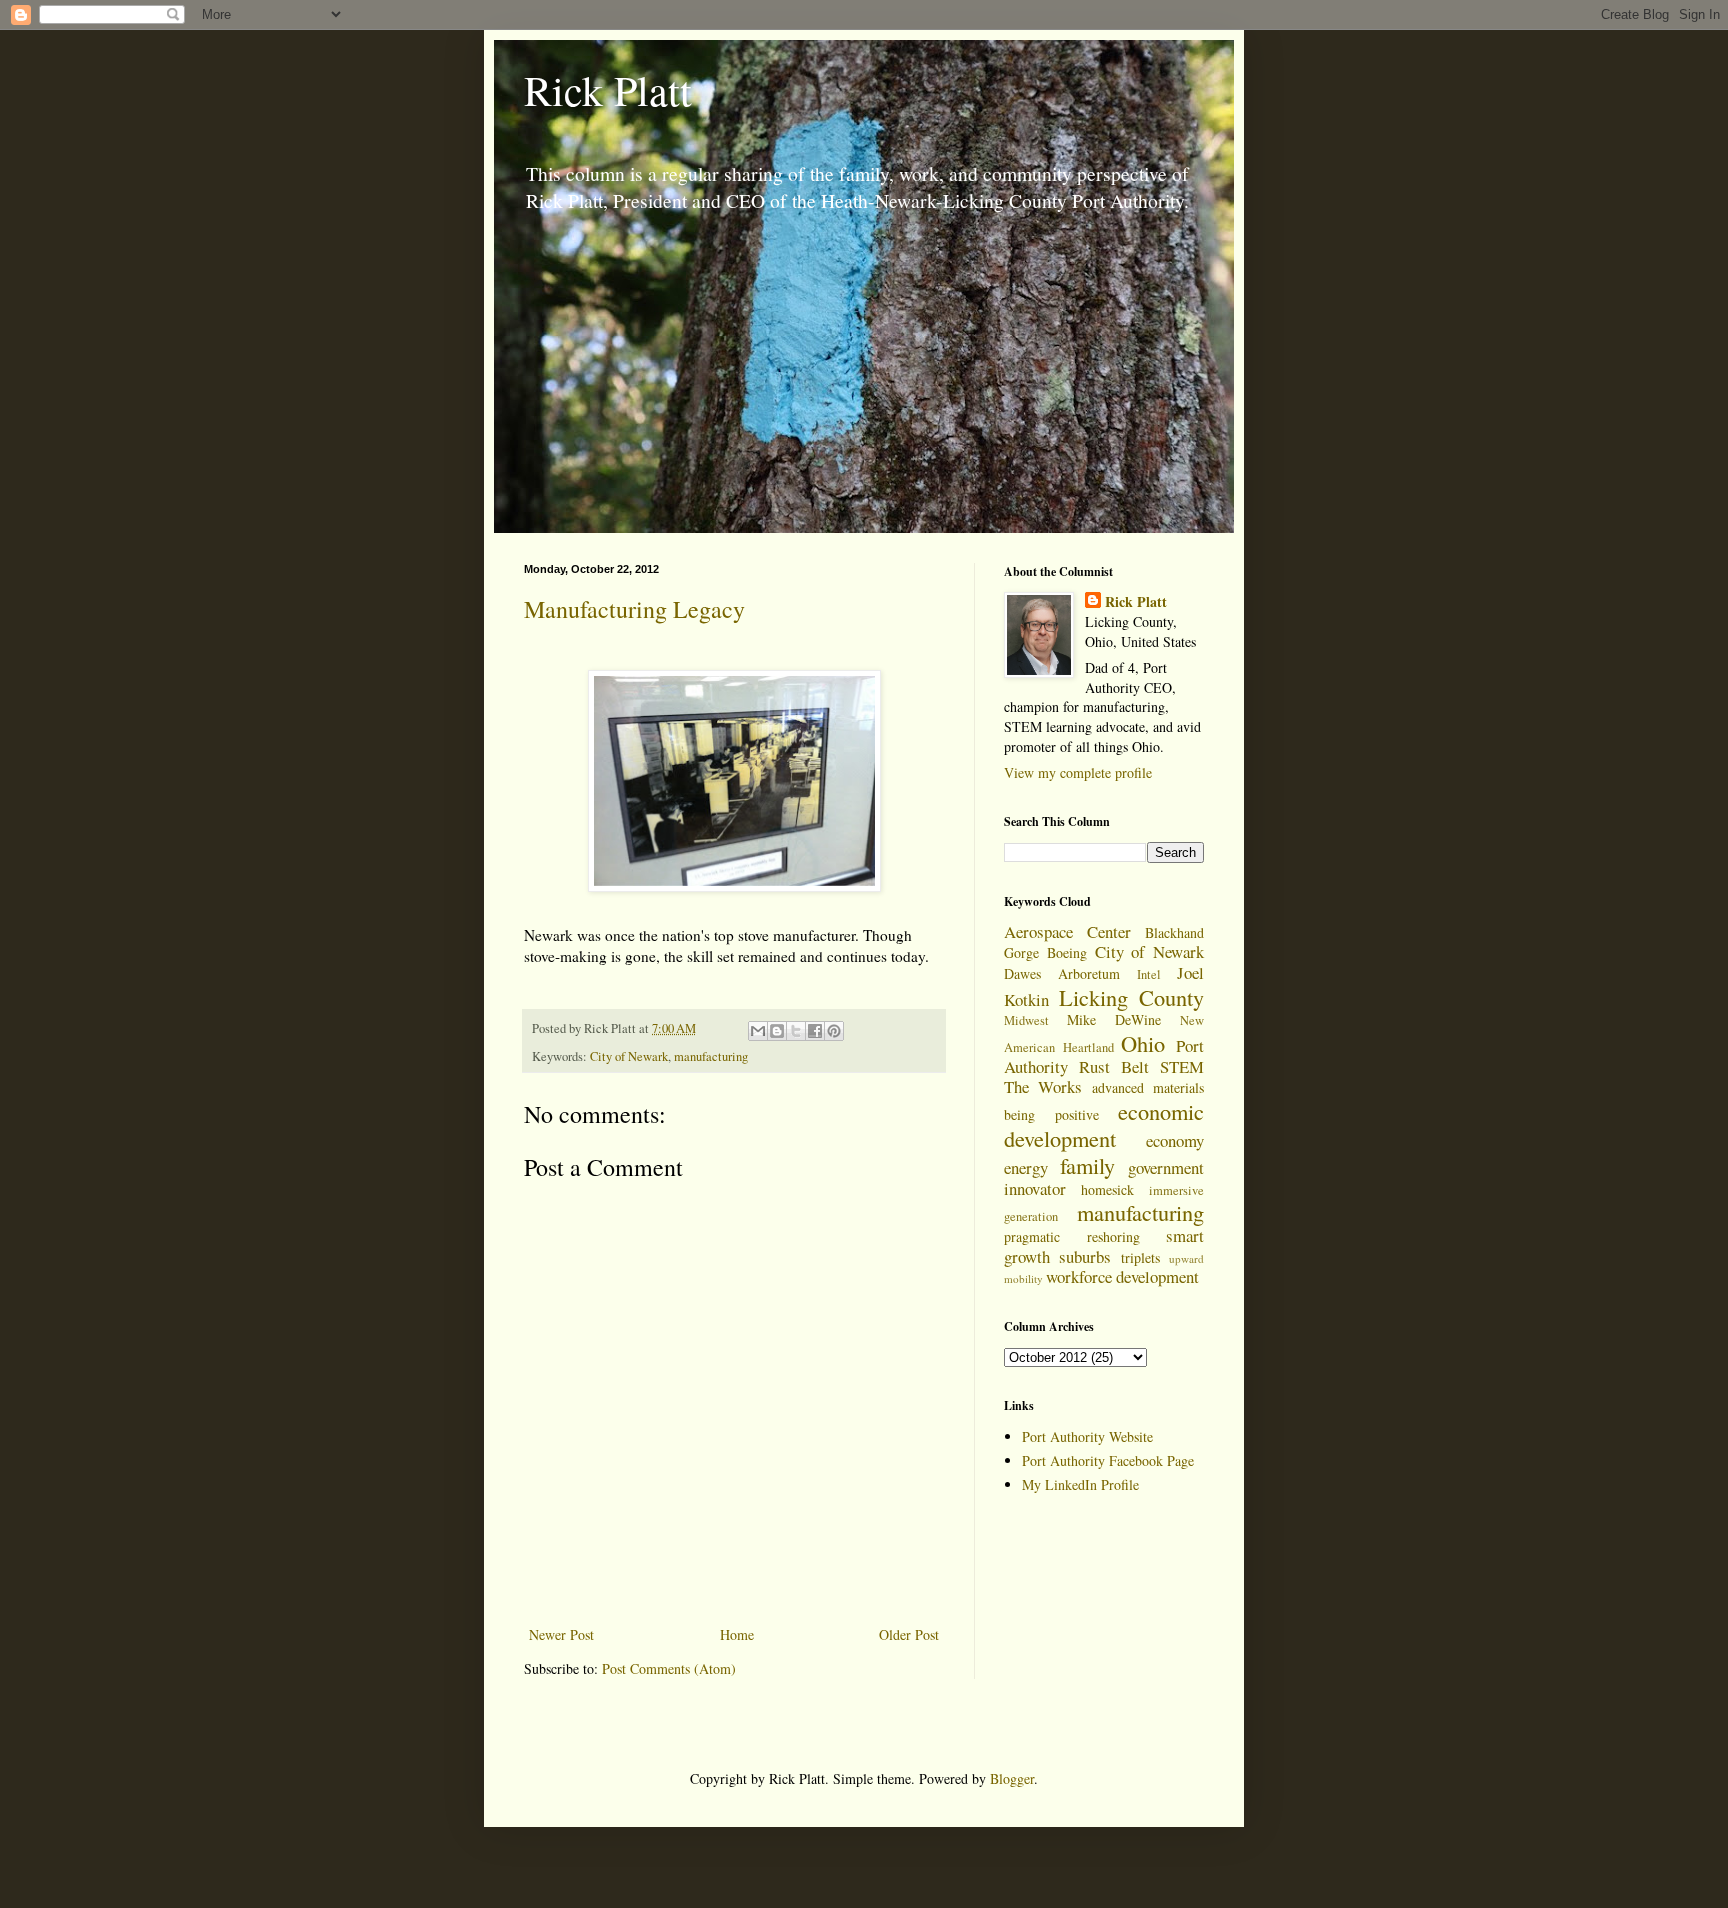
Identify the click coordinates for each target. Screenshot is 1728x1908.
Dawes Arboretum (1062, 973)
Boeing (1067, 952)
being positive (1051, 1114)
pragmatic (1032, 1236)
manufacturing (711, 1056)
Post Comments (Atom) (669, 1668)
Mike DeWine (1114, 1019)
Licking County (1132, 997)
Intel (1149, 974)
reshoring (1113, 1236)
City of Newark (629, 1056)
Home (737, 1634)
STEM (1182, 1066)
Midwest (1026, 1020)
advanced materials (1148, 1087)
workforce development (1122, 1276)
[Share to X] (796, 1031)
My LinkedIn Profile (1080, 1484)
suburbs (1085, 1256)
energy (1026, 1167)
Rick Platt (608, 90)
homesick (1107, 1189)
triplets (1140, 1257)
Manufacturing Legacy (634, 609)
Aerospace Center (1067, 931)
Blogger (1012, 1778)
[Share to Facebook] (815, 1031)
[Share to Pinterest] (834, 1031)
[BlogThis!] (777, 1031)
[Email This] (758, 1031)
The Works (1043, 1086)
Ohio (1143, 1043)
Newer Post (561, 1634)
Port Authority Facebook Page (1108, 1460)
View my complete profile (1078, 772)
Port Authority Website (1087, 1436)
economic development (1104, 1124)
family (1087, 1165)
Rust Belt (1114, 1066)
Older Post (909, 1634)
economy (1175, 1140)
